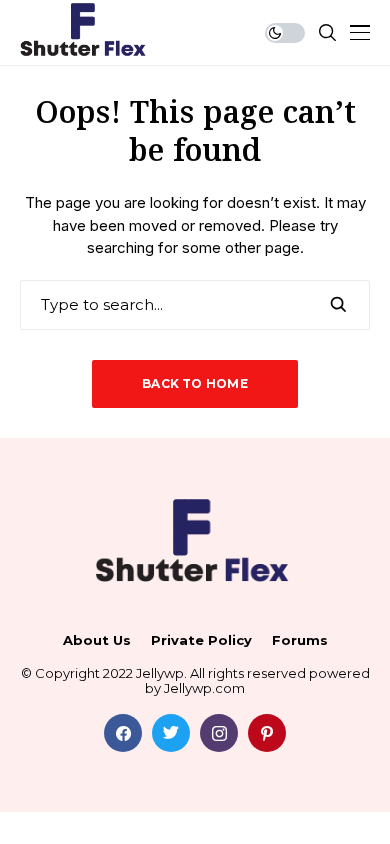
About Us (97, 640)
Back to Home (195, 383)
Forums (300, 640)
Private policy (201, 640)
